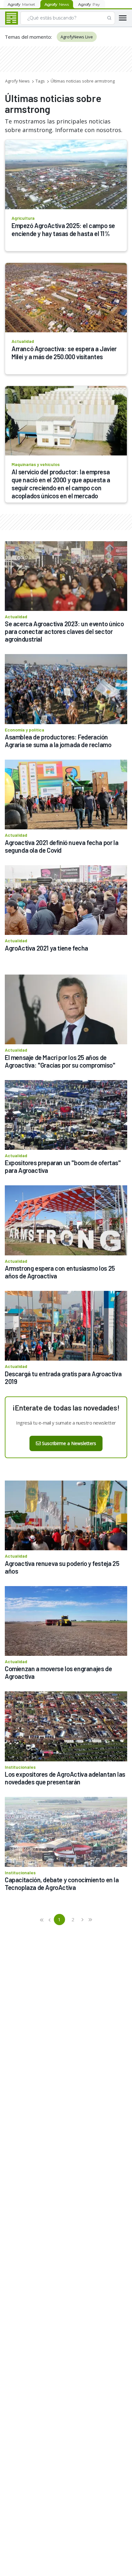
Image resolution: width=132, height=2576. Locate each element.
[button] (42, 1920)
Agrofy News (17, 81)
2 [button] (73, 1919)
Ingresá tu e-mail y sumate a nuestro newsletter (66, 1423)
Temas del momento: (28, 37)
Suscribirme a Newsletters (69, 1443)
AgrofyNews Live (77, 37)
